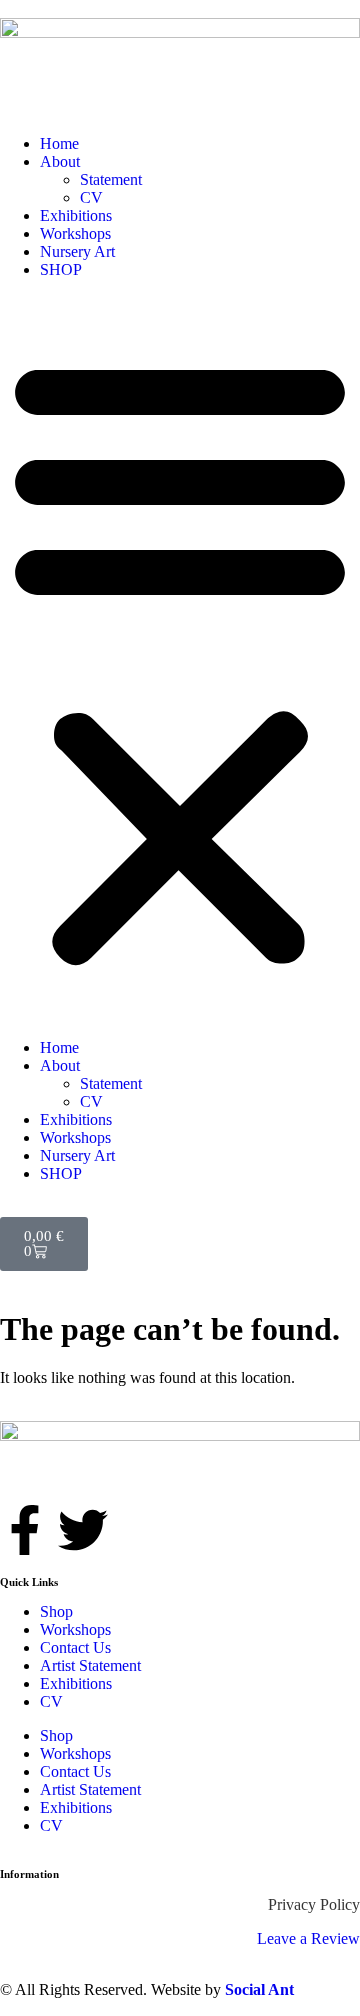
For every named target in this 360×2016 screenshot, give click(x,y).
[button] (180, 659)
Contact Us (75, 1647)
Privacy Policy (314, 1904)
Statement (111, 179)
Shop (56, 1611)
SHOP (61, 269)
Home (59, 143)
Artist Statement (90, 1665)
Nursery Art (77, 251)
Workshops (75, 233)
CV (91, 197)
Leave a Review (308, 1938)
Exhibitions (76, 215)
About (60, 161)
